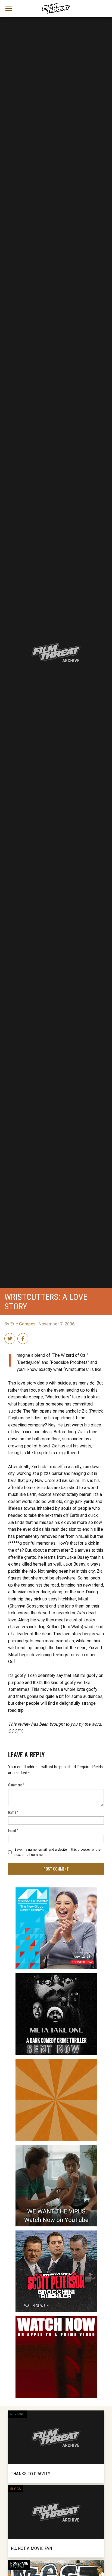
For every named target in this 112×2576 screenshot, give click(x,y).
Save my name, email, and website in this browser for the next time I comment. (57, 1852)
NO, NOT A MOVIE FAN (31, 2548)
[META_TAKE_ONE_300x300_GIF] (56, 1975)
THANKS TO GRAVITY (31, 2474)
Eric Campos (23, 1324)
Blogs (16, 2489)
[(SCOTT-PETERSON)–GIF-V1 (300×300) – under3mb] (56, 2233)
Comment (16, 1785)
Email (13, 1830)
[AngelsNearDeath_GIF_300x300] (56, 2318)
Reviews (17, 2414)
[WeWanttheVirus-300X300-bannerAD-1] (56, 2147)
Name (13, 1812)
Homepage (19, 2563)
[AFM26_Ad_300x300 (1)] (56, 1890)
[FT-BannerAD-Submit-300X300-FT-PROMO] (56, 2061)
